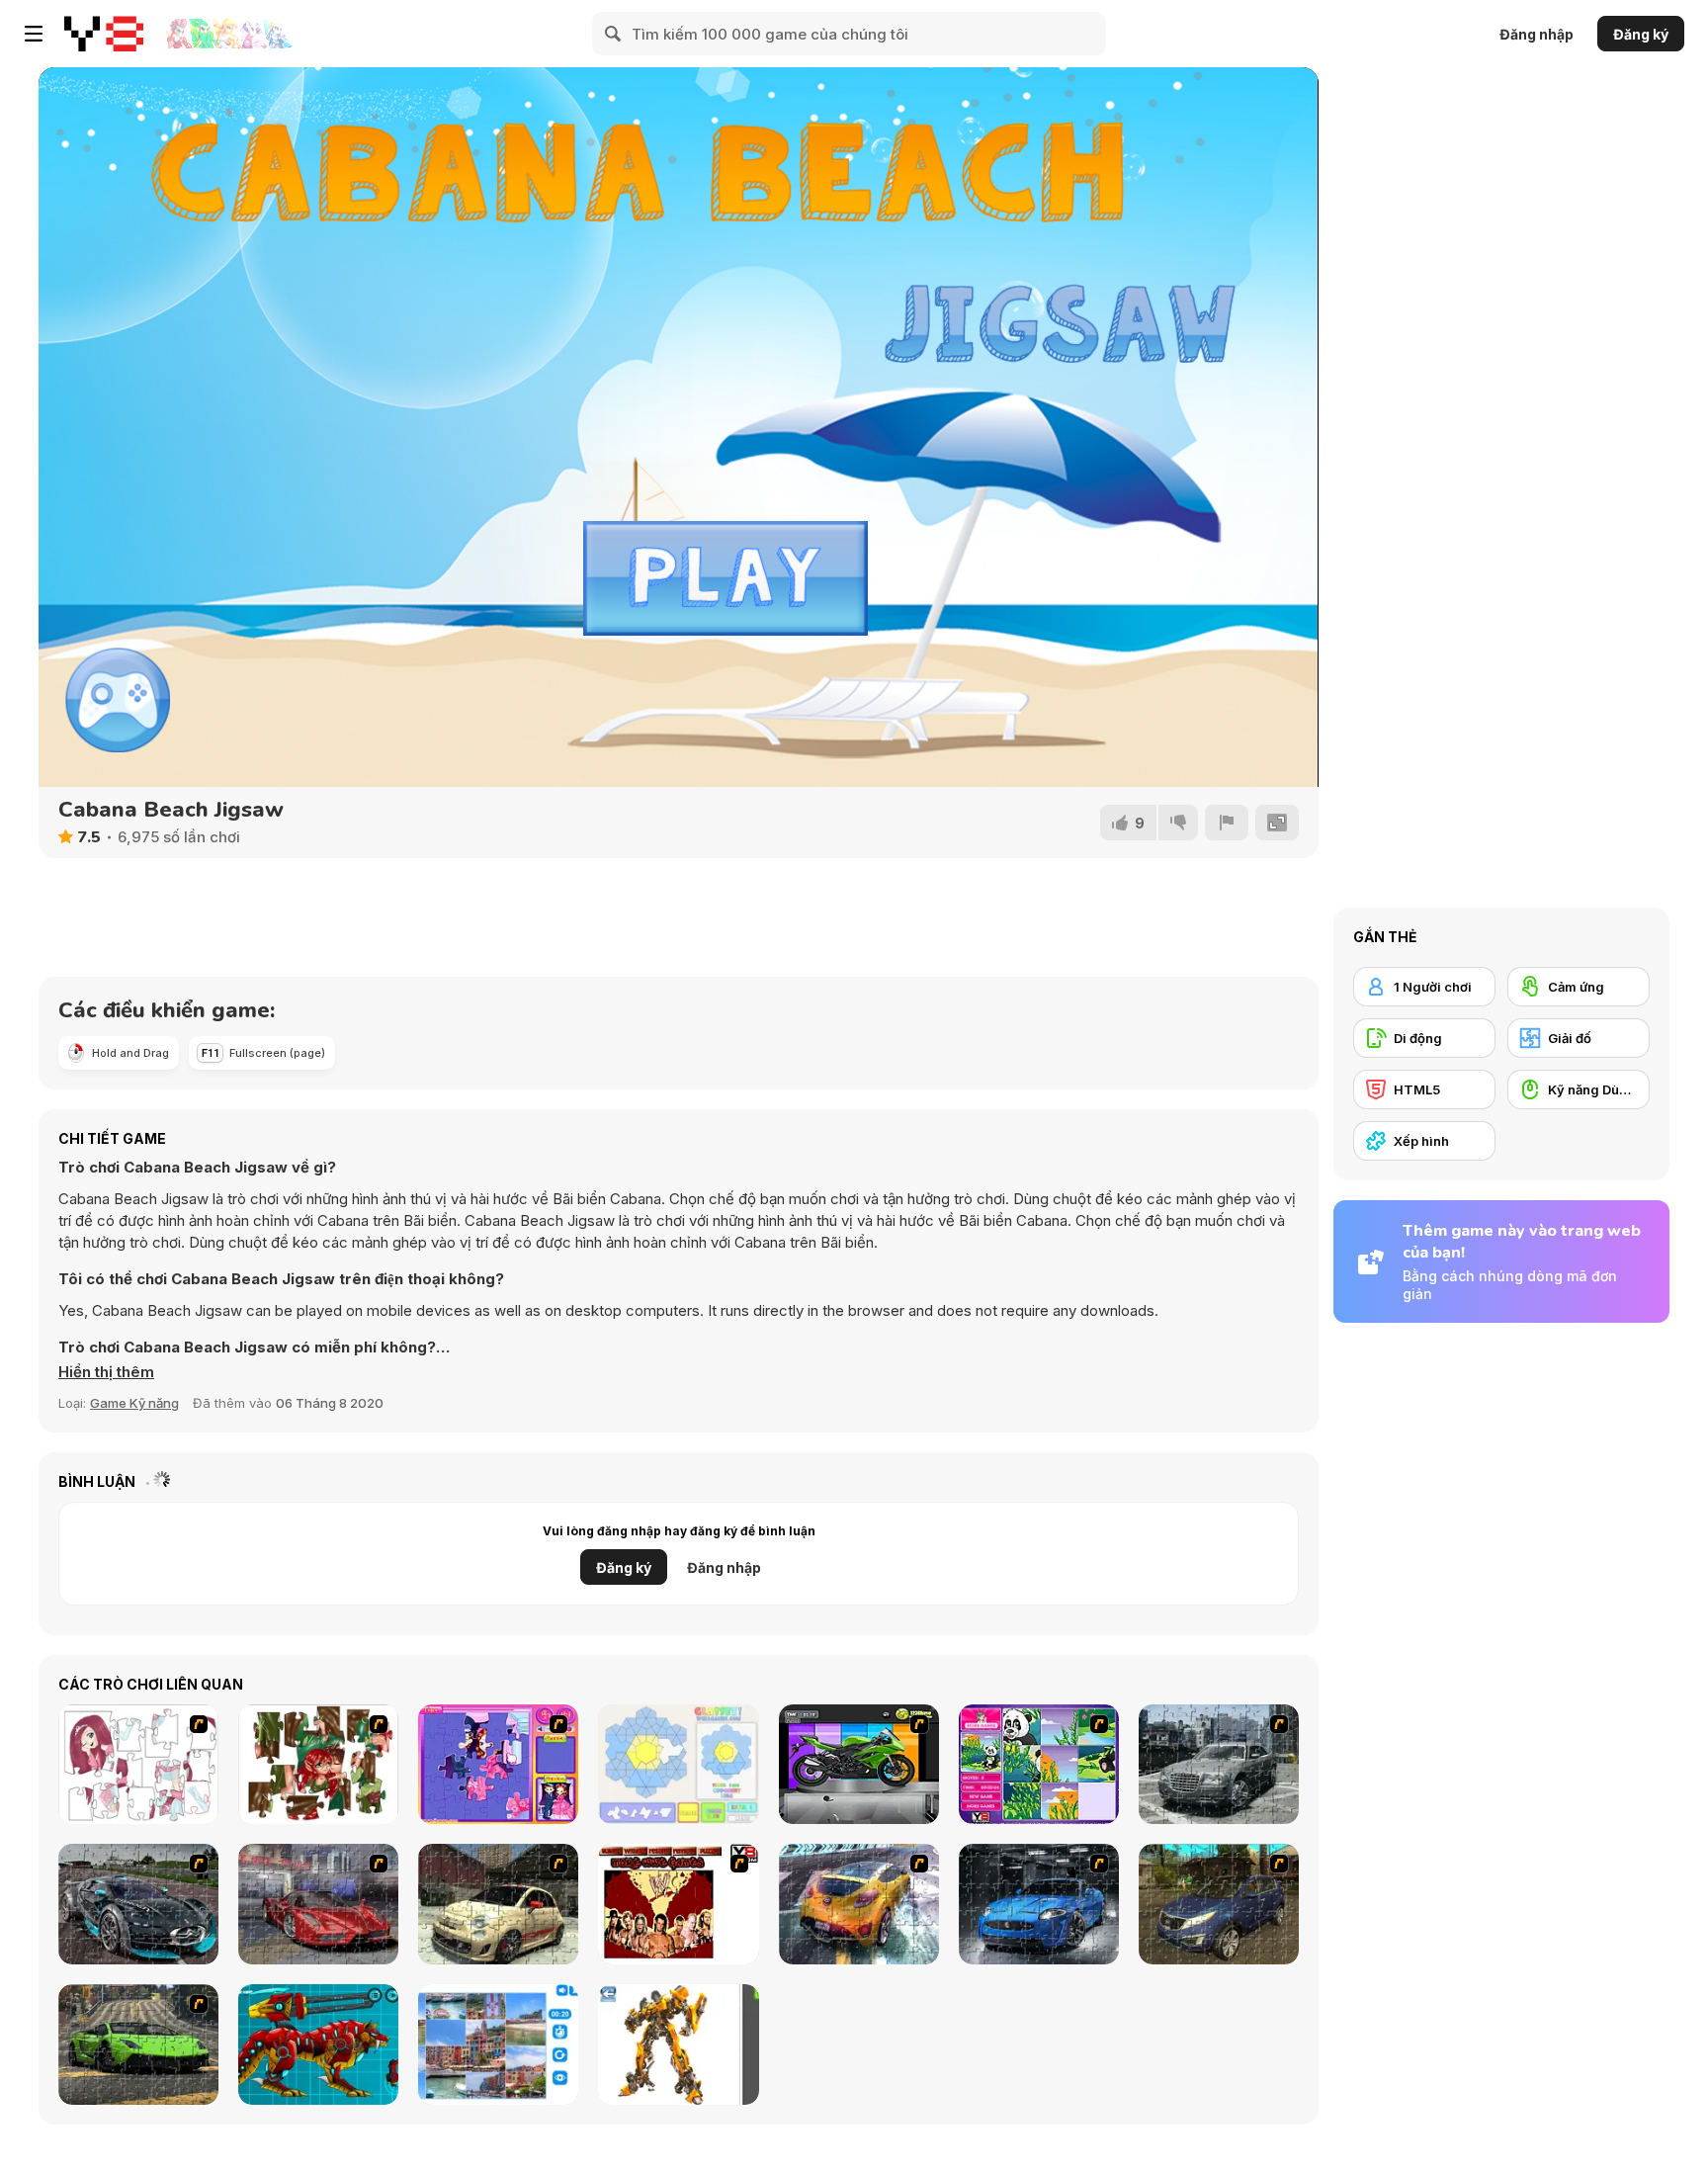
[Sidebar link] (34, 34)
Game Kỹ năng (134, 1403)
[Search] (614, 34)
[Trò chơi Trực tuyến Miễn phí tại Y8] (104, 34)
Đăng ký (1641, 34)
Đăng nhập (1537, 34)
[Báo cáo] (1227, 823)
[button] (106, 1372)
